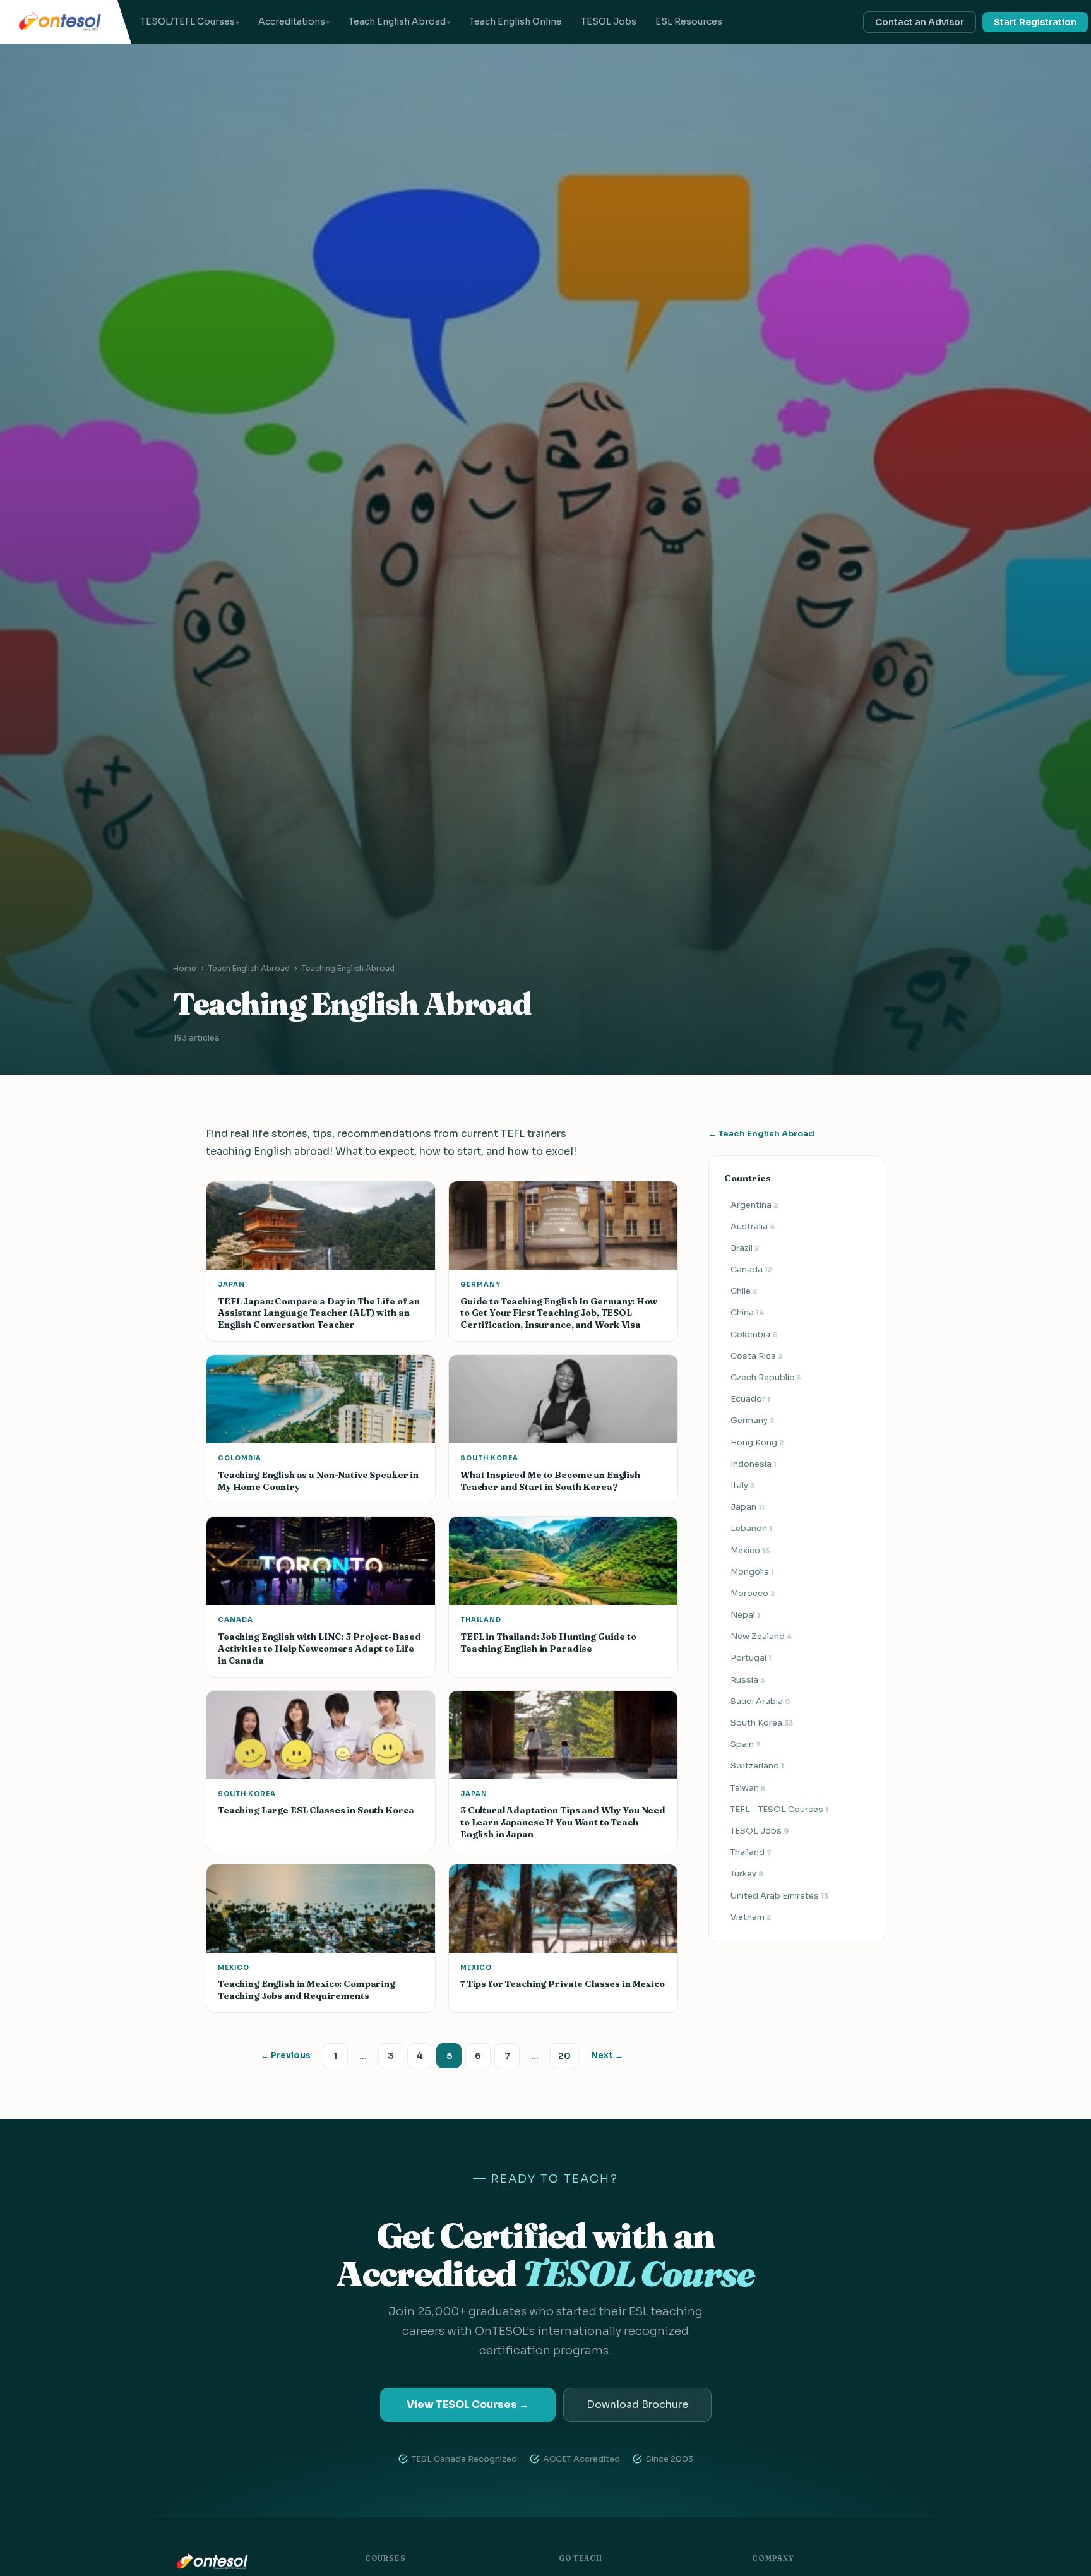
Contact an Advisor (920, 22)
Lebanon (751, 1528)
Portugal (751, 1658)
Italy (742, 1485)
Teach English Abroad (397, 21)
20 (564, 2056)
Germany (752, 1420)
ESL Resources (689, 21)
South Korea (762, 1723)
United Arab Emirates (779, 1896)
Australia (753, 1226)
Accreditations (292, 21)
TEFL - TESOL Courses (779, 1809)
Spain (746, 1744)
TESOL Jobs (609, 21)
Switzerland (757, 1766)
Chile (744, 1291)
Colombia (754, 1334)
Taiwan (748, 1788)
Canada (751, 1269)
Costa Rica (756, 1356)
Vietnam (751, 1917)
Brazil (745, 1248)
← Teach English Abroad (761, 1134)
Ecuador (750, 1399)
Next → (607, 2055)
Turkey (747, 1874)
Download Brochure (637, 2405)
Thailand (751, 1852)
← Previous (286, 2055)
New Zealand (761, 1636)
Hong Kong (757, 1442)
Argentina (754, 1205)
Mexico (750, 1550)
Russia (748, 1680)
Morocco (753, 1593)
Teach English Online (516, 21)
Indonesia (754, 1464)
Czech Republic (766, 1377)
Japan (748, 1507)
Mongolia (752, 1572)
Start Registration (1035, 22)
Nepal (745, 1615)
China (747, 1312)
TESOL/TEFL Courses (188, 21)
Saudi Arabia (760, 1701)
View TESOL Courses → (468, 2405)
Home (185, 968)
